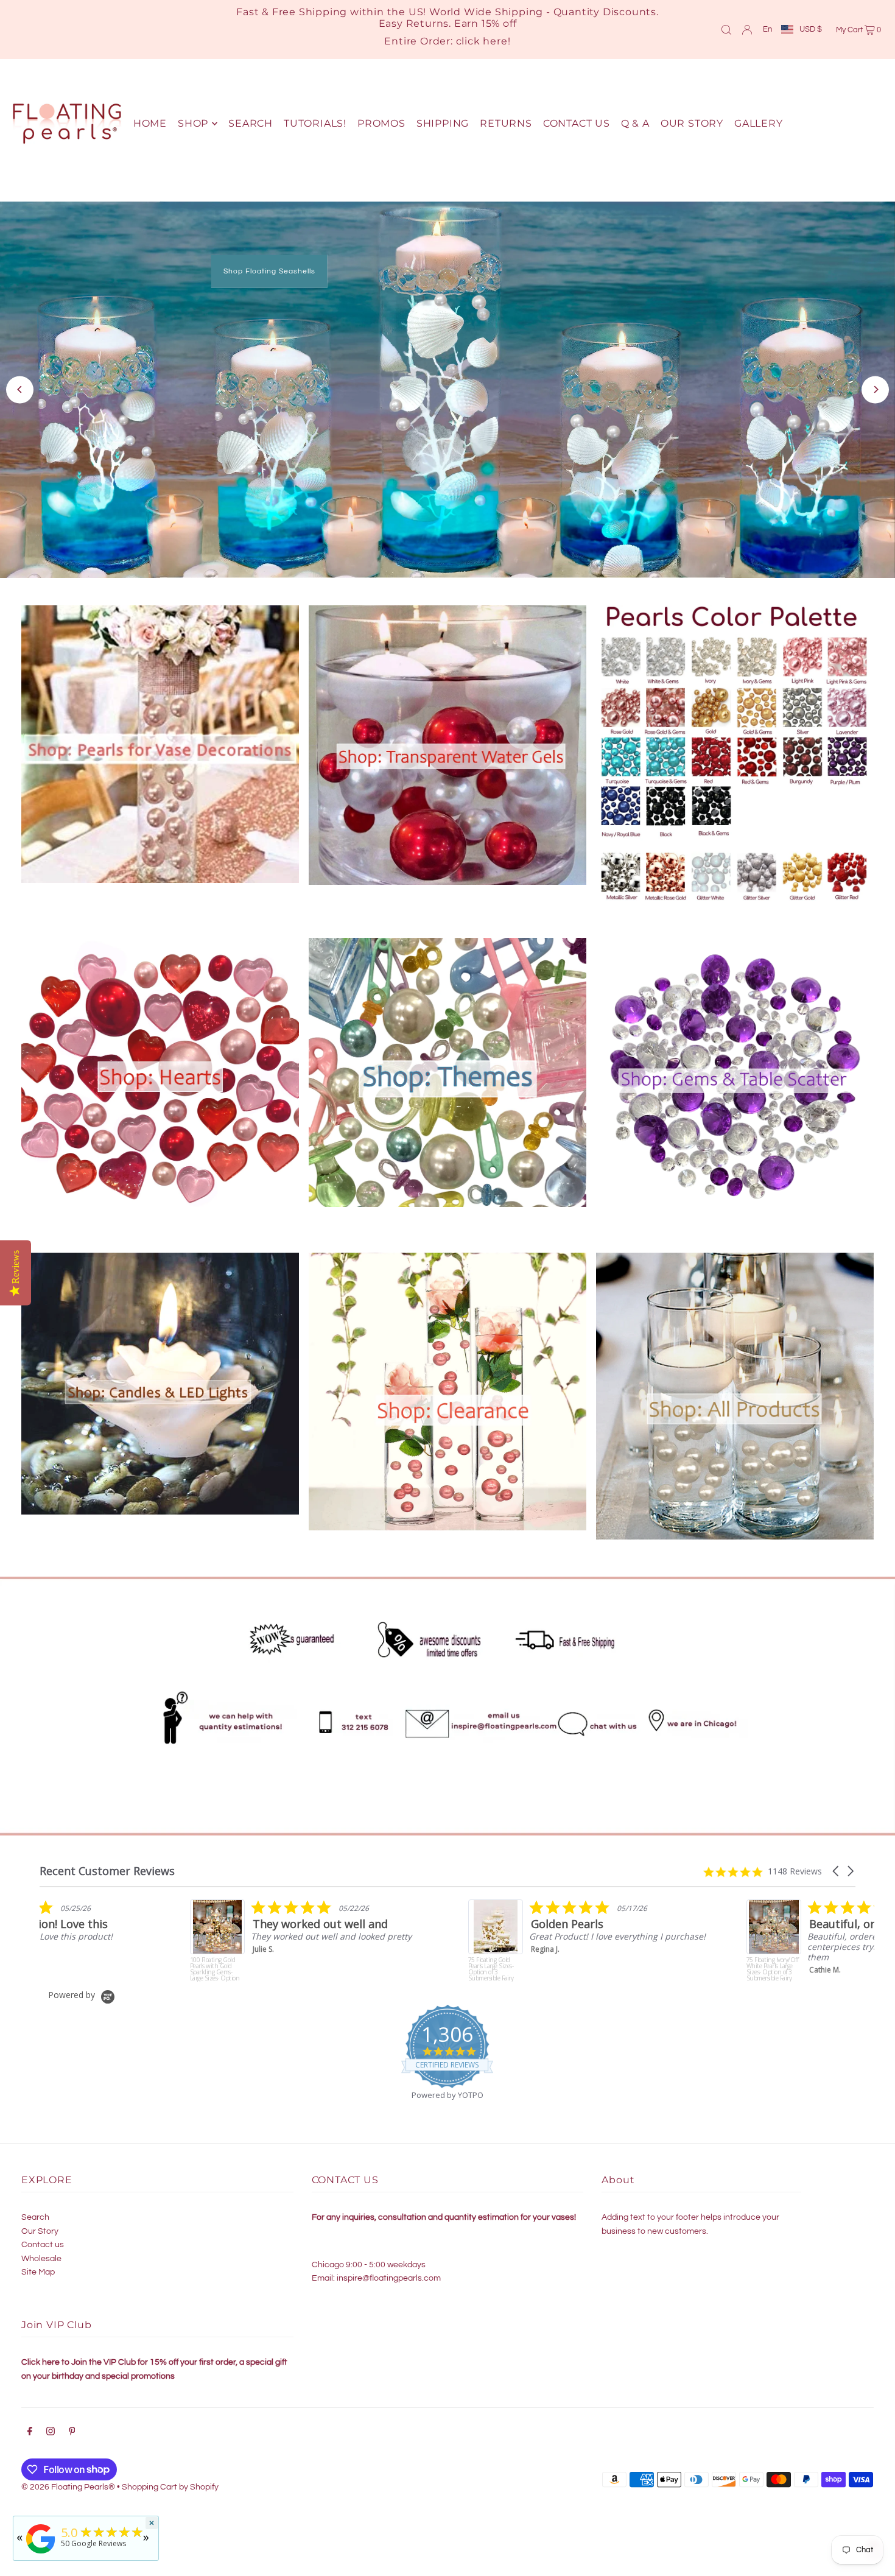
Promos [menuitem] (381, 123)
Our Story (40, 2224)
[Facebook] (30, 2426)
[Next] (875, 386)
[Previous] (20, 386)
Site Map (38, 2265)
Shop (594, 434)
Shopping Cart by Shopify (170, 2480)
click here (482, 41)
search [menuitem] (251, 123)
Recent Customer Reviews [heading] (107, 1864)
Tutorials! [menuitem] (315, 123)
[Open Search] (726, 29)
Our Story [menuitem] (692, 123)
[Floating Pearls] (41, 2554)
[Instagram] (51, 2426)
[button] (837, 1864)
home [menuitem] (150, 123)
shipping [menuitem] (443, 123)
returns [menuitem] (506, 123)
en (767, 29)
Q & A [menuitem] (635, 123)
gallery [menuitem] (759, 123)
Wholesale (41, 2251)
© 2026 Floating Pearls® (68, 2480)
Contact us (43, 2238)
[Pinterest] (72, 2426)
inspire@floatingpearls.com (389, 2271)
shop (193, 123)
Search (35, 2211)
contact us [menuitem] (577, 123)
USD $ (811, 29)
